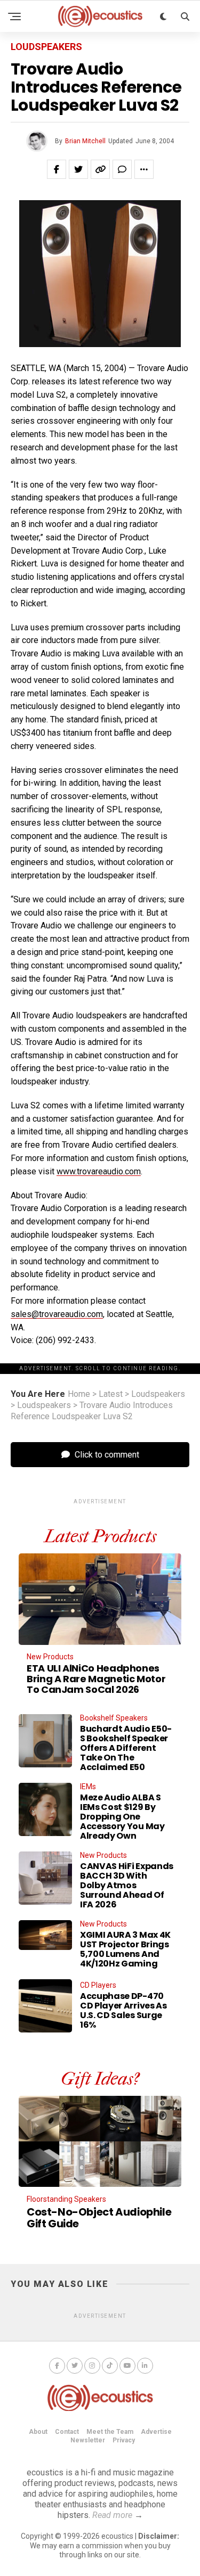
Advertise (156, 2432)
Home (79, 1394)
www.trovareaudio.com (99, 1171)
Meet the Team (110, 2432)
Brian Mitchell (85, 141)
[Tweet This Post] (78, 169)
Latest (111, 1394)
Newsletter (88, 2440)
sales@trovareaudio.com (57, 1314)
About (38, 2432)
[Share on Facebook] (57, 169)
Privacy (124, 2440)
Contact (67, 2432)
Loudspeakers (158, 1394)
